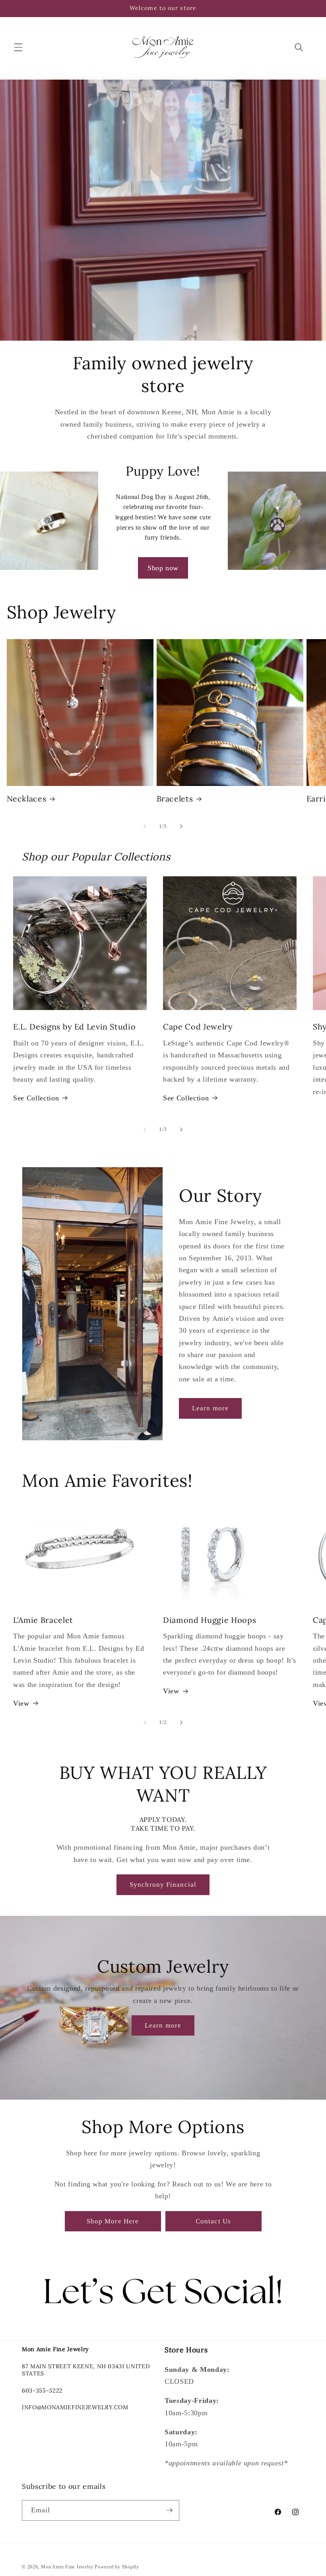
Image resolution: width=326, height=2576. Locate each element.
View (21, 1703)
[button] (18, 47)
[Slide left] (145, 827)
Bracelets (175, 799)
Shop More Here (113, 2221)
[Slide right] (181, 827)
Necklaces (27, 799)
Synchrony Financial (163, 1885)
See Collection (36, 1098)
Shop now (163, 568)
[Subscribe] (169, 2510)
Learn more (210, 1408)
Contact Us (213, 2221)
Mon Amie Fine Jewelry (67, 2567)
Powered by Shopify (117, 2567)
